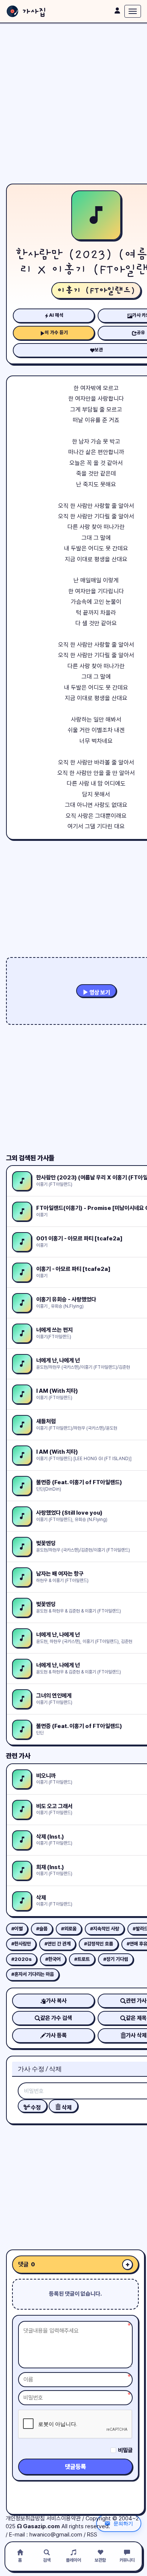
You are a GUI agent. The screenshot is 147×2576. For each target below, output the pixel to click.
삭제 (66, 2108)
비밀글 (125, 2450)
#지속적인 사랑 (105, 1929)
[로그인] (117, 11)
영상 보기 (99, 992)
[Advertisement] (73, 103)
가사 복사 (56, 2001)
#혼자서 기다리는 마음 (33, 1974)
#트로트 (82, 1959)
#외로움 (69, 1929)
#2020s (21, 1959)
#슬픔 (42, 1929)
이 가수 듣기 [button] (56, 332)
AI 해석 (56, 315)
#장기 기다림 (116, 1959)
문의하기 (123, 2523)
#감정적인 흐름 (99, 1944)
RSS (92, 2535)
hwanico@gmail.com (56, 2535)
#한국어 (53, 1959)
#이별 (17, 1929)
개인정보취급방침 (25, 2518)
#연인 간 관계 (57, 1944)
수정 (35, 2108)
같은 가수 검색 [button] (56, 2018)
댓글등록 (75, 2467)
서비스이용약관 (64, 2518)
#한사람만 (21, 1944)
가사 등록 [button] (56, 2035)
